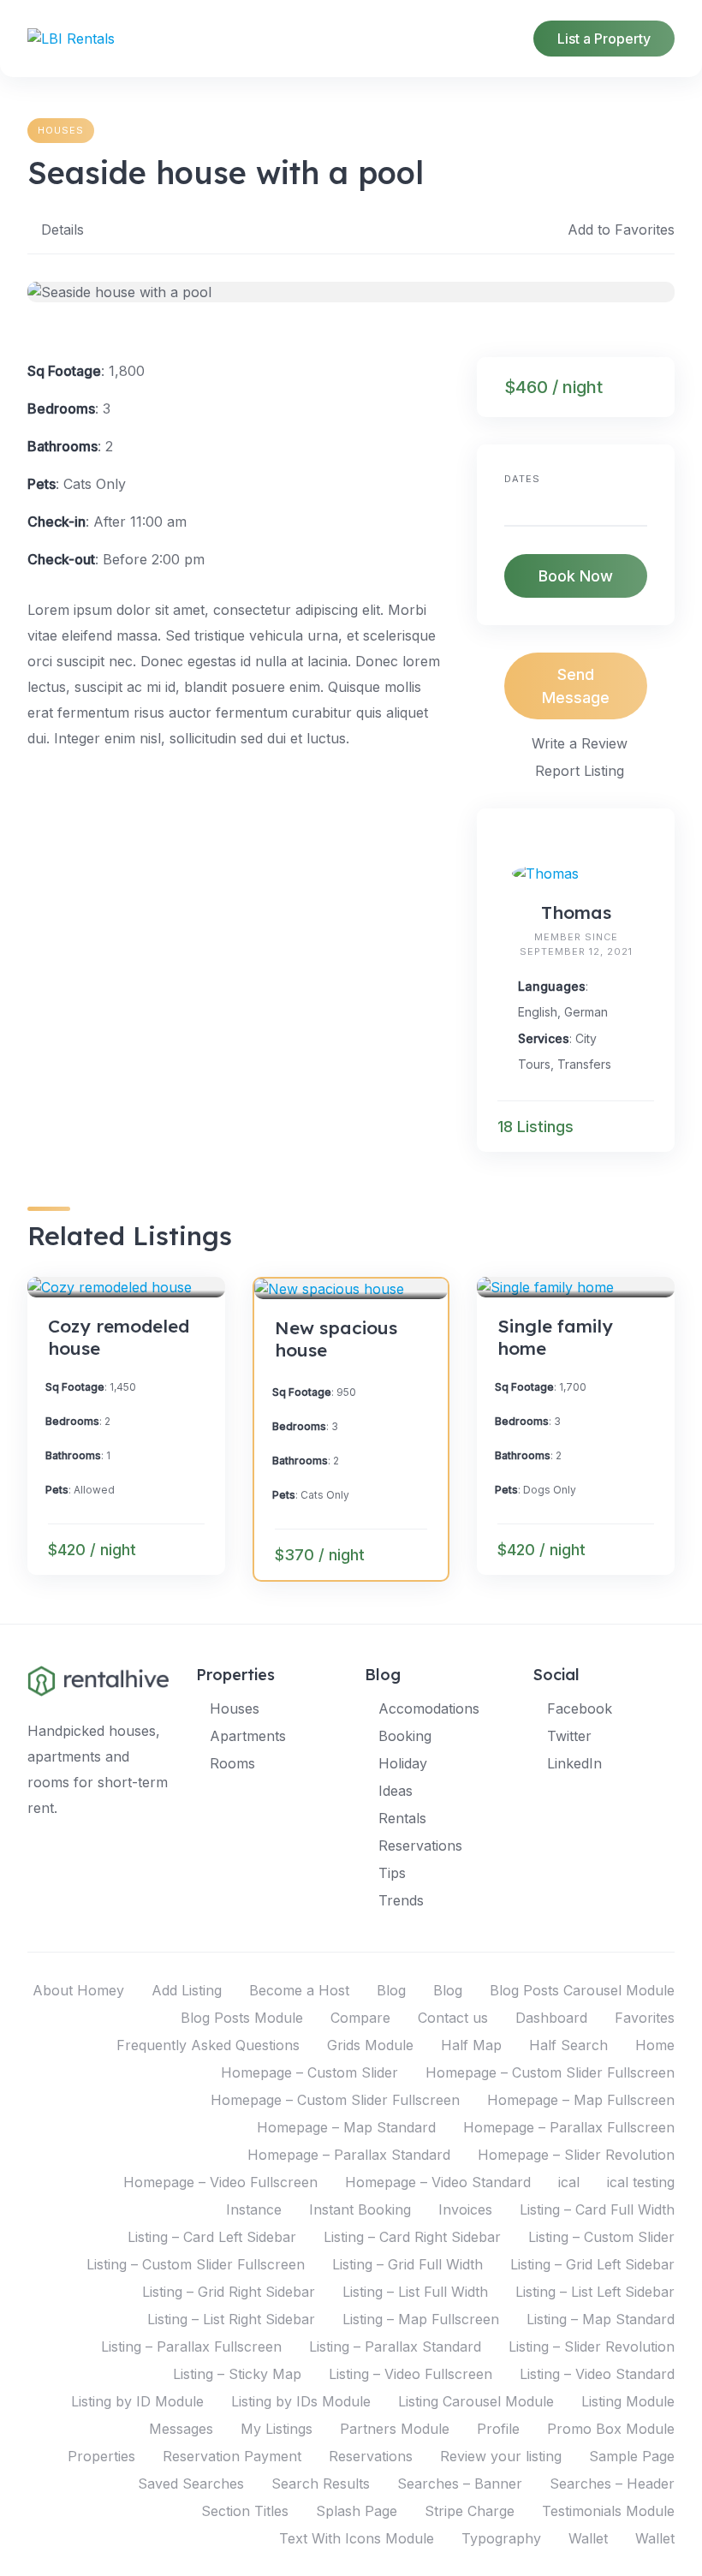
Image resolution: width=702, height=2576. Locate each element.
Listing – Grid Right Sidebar (229, 2292)
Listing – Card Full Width (597, 2209)
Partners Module (395, 2429)
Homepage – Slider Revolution (576, 2155)
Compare (360, 2018)
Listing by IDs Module (301, 2401)
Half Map (471, 2045)
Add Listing (187, 1990)
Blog (391, 1990)
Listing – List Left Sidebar (595, 2292)
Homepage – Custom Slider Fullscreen (550, 2072)
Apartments (248, 1736)
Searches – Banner (460, 2484)
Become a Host (299, 1990)
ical (569, 2182)
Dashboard (551, 2018)
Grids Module (370, 2045)
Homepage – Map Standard (346, 2127)
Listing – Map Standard (601, 2319)
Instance (254, 2209)
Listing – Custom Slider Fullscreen (196, 2264)
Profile (498, 2429)
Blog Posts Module (242, 2018)
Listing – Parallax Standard (395, 2346)
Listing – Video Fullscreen (410, 2374)
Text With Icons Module (357, 2538)
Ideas (396, 1791)
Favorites (645, 2018)
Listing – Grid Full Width (408, 2264)
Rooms (232, 1763)
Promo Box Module (611, 2429)
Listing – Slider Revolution (592, 2346)
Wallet (588, 2538)
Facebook (580, 1708)
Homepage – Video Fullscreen (220, 2182)
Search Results (321, 2484)
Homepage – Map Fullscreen (581, 2100)
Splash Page (357, 2511)
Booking (405, 1736)
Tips (392, 1873)
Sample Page (632, 2456)
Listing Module (628, 2401)
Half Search (568, 2045)
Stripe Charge (470, 2511)
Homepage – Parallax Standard (349, 2155)
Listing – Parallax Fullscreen (191, 2346)
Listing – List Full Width (415, 2292)
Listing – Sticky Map (237, 2374)
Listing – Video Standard (597, 2374)
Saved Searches (191, 2484)
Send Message (576, 686)
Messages (181, 2429)
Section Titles (245, 2511)
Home (655, 2045)
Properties (101, 2456)
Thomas (576, 912)
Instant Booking (360, 2209)
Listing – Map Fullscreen (421, 2319)
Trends (401, 1900)
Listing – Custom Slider (601, 2237)
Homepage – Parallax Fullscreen (569, 2127)
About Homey (78, 1990)
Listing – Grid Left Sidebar (592, 2264)
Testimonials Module (608, 2511)
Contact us (453, 2018)
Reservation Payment (232, 2456)
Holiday (403, 1763)
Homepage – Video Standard (438, 2182)
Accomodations (429, 1708)
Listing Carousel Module (476, 2401)
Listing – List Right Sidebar (231, 2319)
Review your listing (501, 2456)
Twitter (569, 1736)
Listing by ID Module (137, 2401)
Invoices (465, 2209)
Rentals (402, 1818)
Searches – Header (612, 2484)
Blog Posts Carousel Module (582, 1990)
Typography (501, 2538)
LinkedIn (574, 1763)
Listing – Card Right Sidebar (412, 2237)
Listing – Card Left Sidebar (212, 2237)
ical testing (641, 2182)
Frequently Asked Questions (208, 2045)
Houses (61, 130)
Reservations (420, 1846)
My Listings (277, 2429)
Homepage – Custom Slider (309, 2072)
